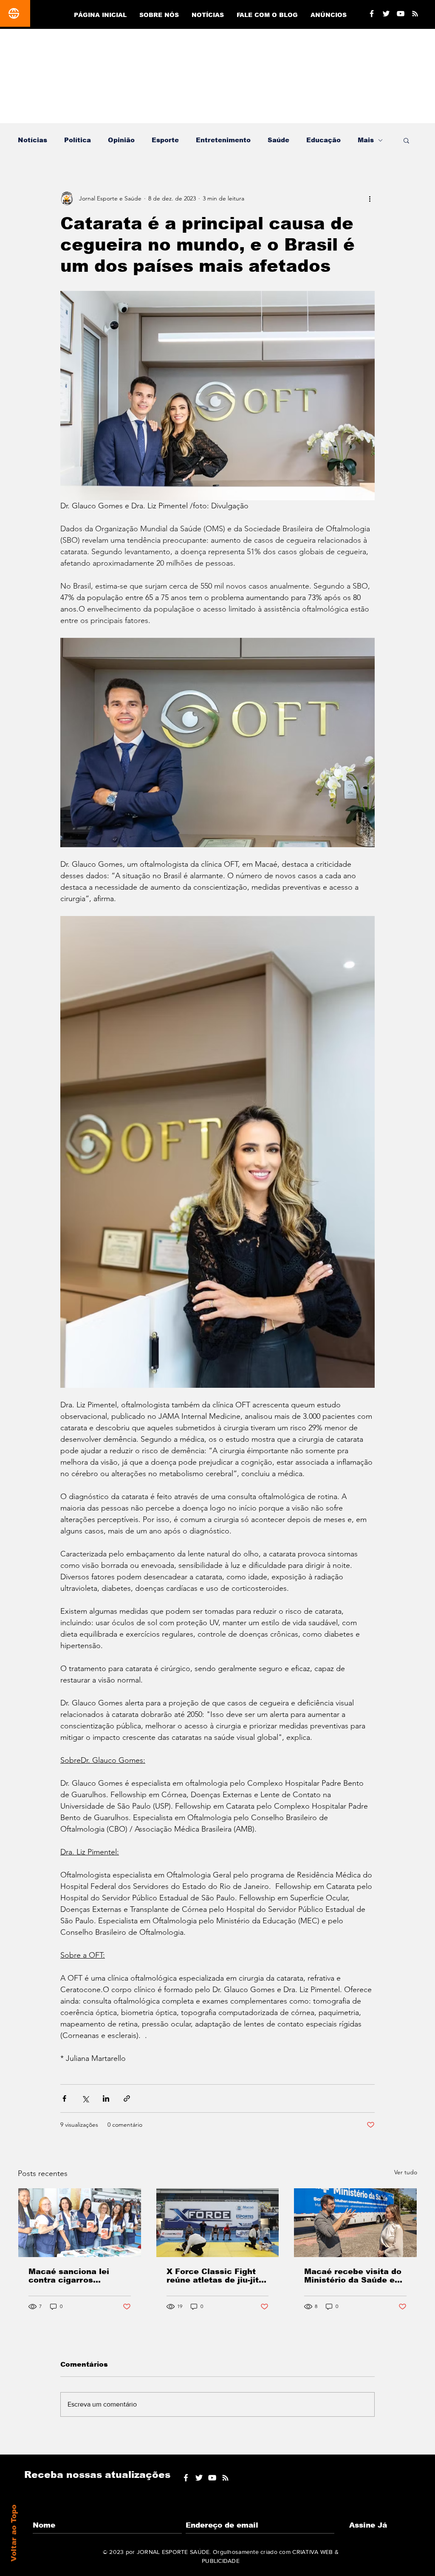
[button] (406, 140)
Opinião (121, 140)
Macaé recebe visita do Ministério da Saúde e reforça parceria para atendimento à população (353, 2276)
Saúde (278, 140)
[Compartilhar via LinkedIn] (106, 2098)
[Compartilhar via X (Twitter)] (85, 2098)
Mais (366, 140)
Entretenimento (223, 140)
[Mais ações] (370, 198)
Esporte (165, 140)
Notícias (32, 140)
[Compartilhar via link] (127, 2098)
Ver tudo (406, 2172)
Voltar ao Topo (14, 2533)
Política (78, 140)
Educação (323, 140)
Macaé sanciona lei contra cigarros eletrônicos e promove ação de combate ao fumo (75, 2276)
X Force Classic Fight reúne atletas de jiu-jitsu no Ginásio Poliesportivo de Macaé (217, 2276)
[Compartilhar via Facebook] (64, 2098)
